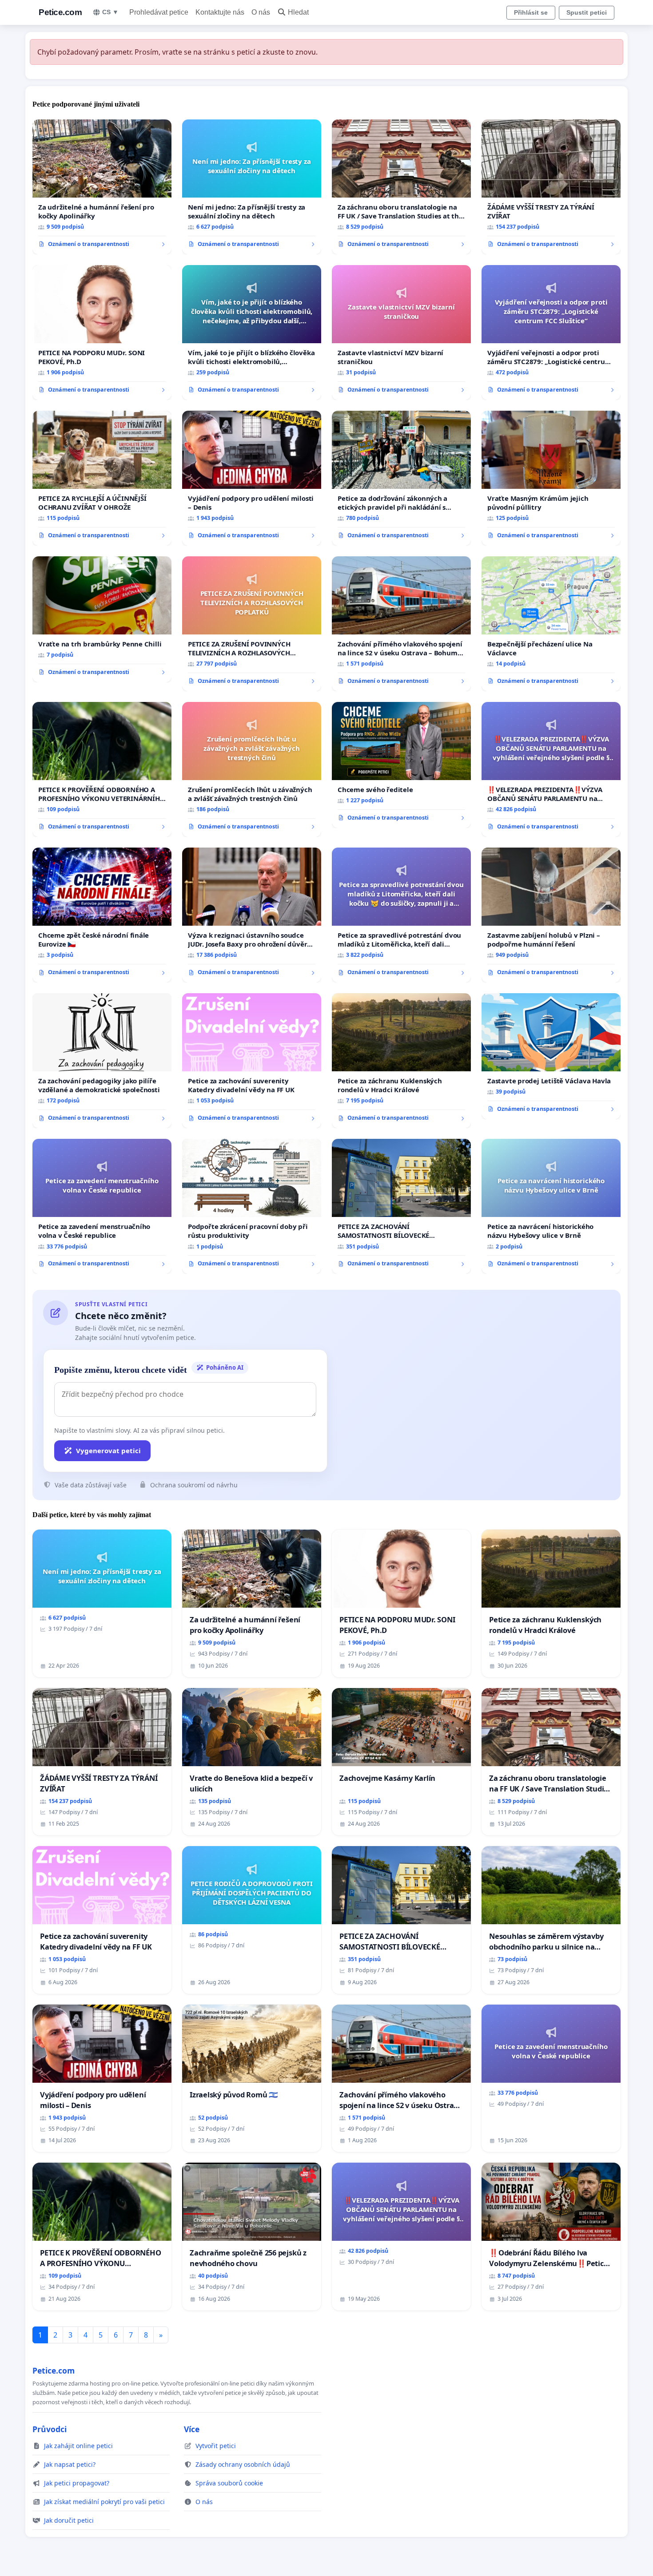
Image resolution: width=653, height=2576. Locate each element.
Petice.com (60, 12)
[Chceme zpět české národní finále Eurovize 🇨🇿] (102, 915)
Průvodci (50, 2429)
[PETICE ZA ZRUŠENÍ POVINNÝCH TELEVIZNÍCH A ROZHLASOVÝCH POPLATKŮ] (252, 624)
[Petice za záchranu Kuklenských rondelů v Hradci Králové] (401, 1061)
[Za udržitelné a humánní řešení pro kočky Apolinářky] (102, 187)
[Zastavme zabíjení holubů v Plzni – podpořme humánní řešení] (551, 915)
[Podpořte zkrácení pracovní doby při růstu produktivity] (252, 1206)
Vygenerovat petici (108, 1450)
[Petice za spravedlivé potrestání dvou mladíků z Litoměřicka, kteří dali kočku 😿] (401, 915)
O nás (261, 12)
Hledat (298, 12)
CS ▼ (110, 12)
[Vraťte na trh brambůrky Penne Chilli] (102, 619)
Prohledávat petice (159, 12)
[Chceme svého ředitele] (401, 765)
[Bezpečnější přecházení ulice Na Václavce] (551, 624)
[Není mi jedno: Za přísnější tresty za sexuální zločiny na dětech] (252, 187)
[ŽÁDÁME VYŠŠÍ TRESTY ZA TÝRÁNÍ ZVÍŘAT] (551, 187)
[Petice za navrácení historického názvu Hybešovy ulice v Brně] (551, 1206)
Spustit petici (587, 12)
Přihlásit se (531, 12)
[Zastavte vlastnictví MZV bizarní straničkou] (401, 333)
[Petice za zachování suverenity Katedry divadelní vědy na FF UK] (252, 1061)
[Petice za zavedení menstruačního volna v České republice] (102, 1206)
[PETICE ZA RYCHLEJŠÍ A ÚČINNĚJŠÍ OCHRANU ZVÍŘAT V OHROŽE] (102, 478)
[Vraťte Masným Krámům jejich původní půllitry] (551, 478)
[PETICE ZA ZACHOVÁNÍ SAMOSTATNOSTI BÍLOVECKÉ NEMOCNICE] (401, 1206)
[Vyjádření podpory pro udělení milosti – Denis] (252, 478)
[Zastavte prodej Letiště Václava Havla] (551, 1056)
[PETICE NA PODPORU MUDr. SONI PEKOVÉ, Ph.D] (102, 333)
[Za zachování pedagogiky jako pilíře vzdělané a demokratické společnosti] (102, 1061)
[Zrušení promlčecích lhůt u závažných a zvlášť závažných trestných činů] (252, 769)
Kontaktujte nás (220, 12)
